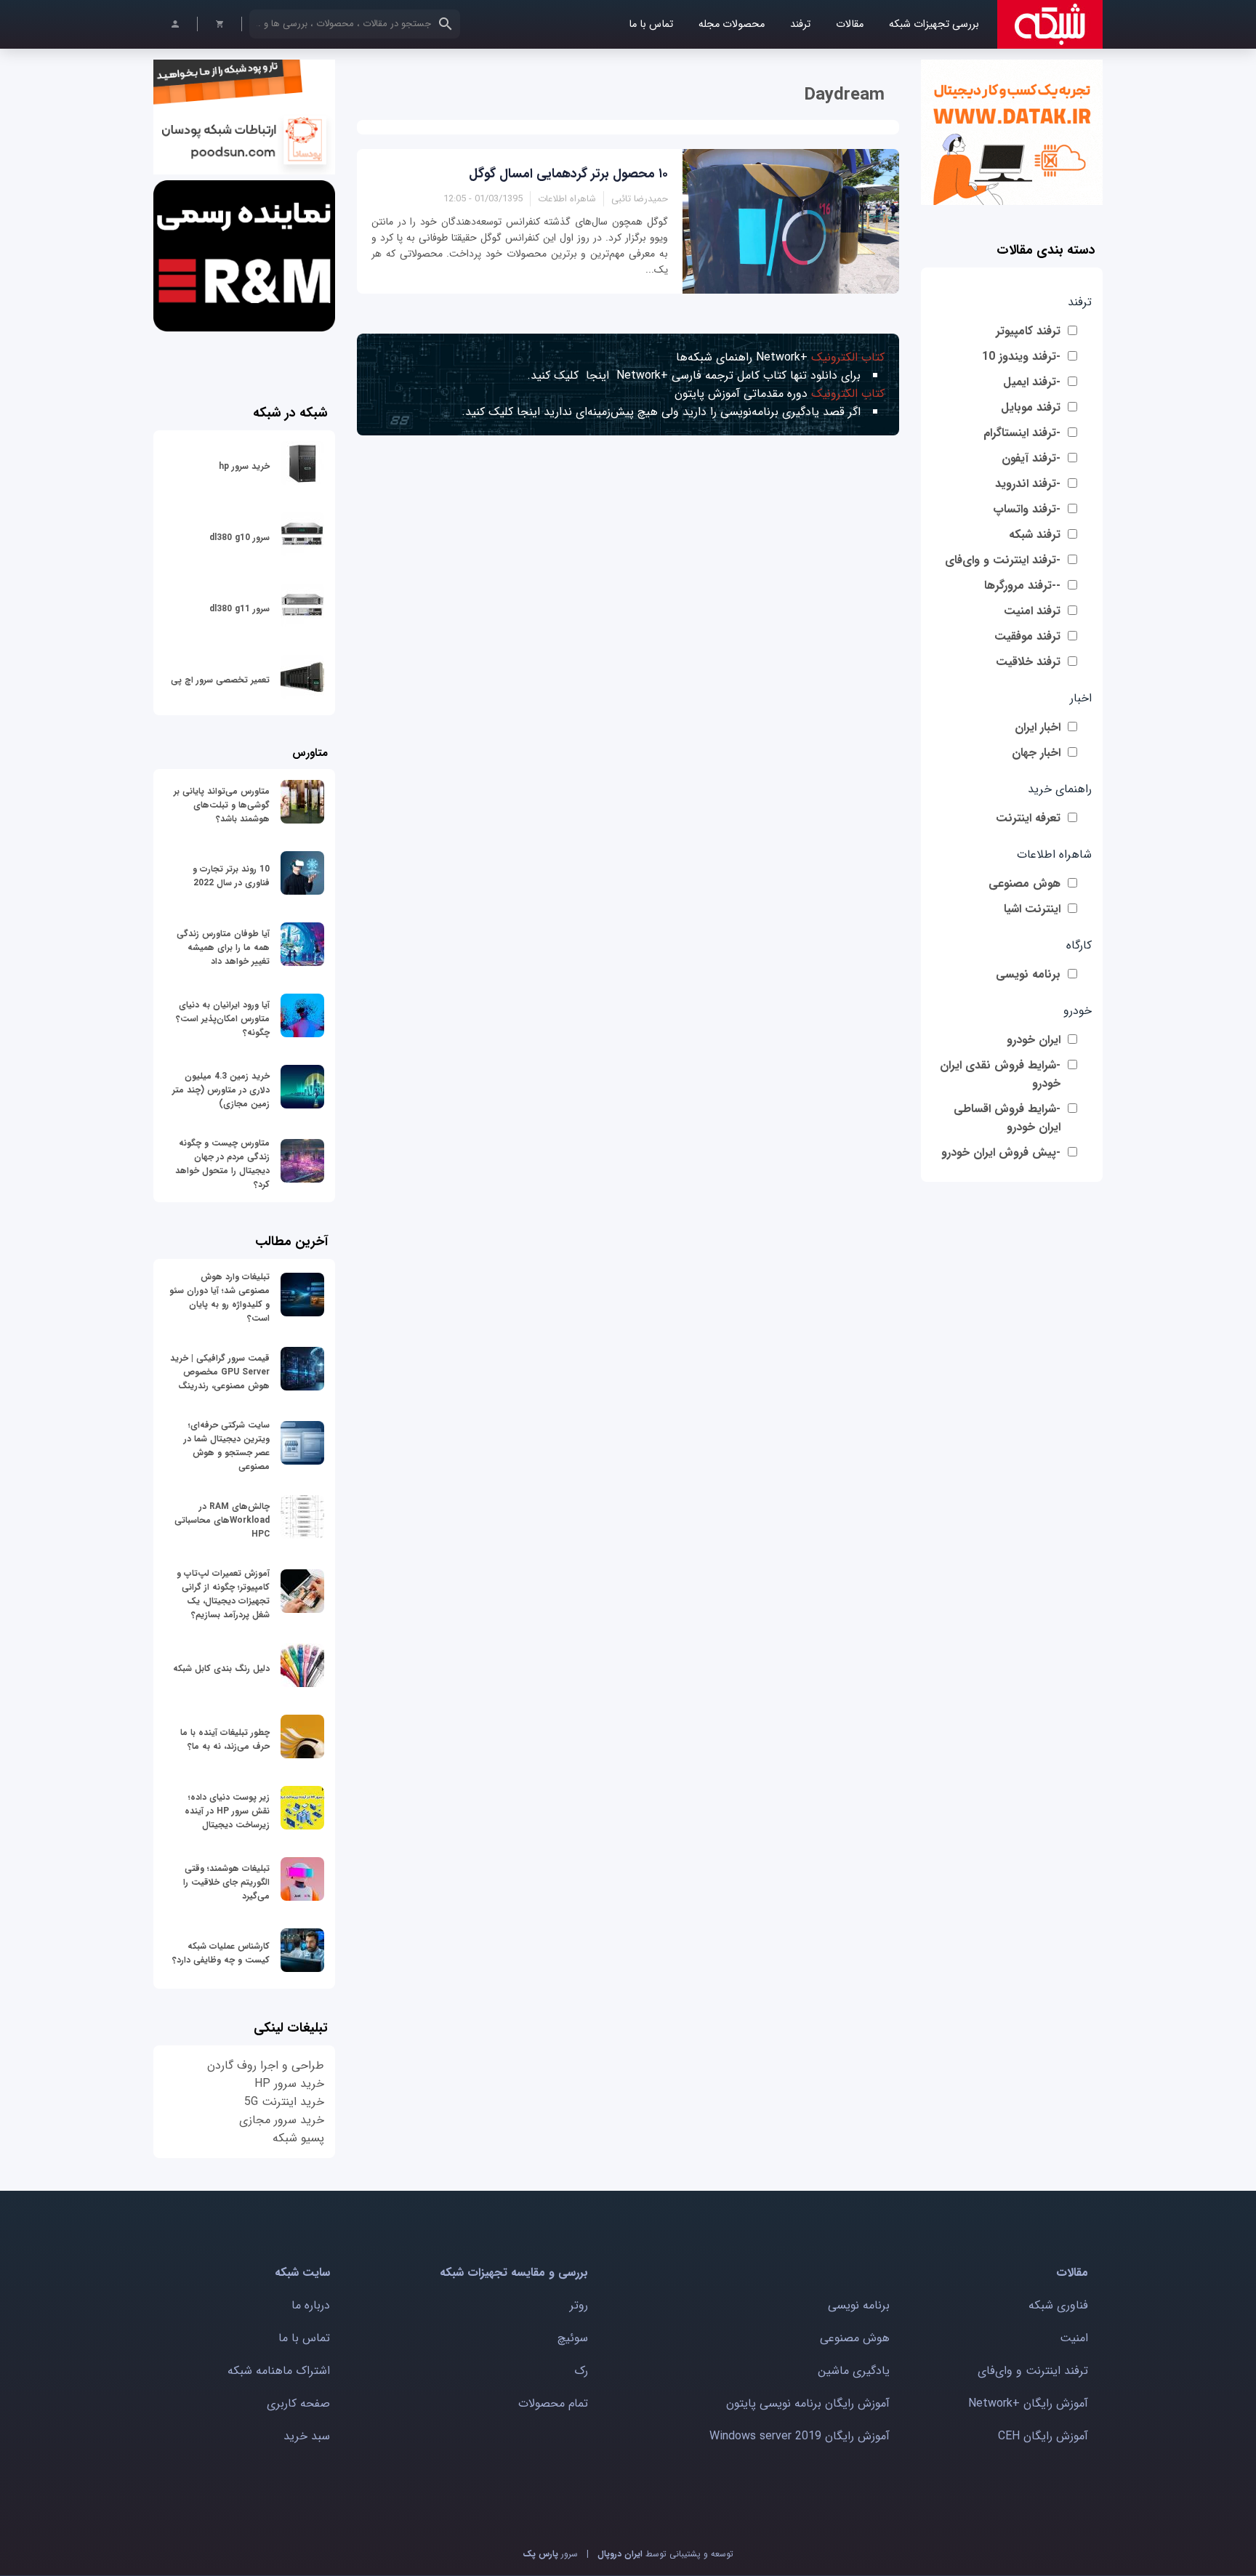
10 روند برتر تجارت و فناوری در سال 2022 (231, 876)
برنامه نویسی (1028, 974)
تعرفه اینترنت (1028, 818)
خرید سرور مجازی (282, 2120)
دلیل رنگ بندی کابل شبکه (221, 1669)
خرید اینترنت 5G (284, 2102)
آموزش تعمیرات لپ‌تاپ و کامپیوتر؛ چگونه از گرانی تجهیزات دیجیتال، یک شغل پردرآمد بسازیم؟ (223, 1594)
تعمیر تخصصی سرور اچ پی (220, 680)
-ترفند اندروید (1028, 484)
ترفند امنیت (1032, 611)
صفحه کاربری (298, 2403)
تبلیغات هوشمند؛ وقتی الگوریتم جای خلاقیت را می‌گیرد (226, 1882)
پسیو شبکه (298, 2138)
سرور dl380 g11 (239, 609)
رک (581, 2371)
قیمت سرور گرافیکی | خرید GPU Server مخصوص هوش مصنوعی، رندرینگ (220, 1372)
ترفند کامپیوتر (1028, 331)
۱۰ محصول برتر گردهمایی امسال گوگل (568, 174)
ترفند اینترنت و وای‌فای (1033, 2371)
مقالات (850, 24)
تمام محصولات (553, 2403)
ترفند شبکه (1035, 535)
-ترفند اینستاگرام (1022, 433)
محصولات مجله (732, 24)
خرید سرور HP (289, 2084)
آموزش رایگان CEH (1043, 2436)
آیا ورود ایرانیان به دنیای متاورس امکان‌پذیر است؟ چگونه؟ (223, 1019)
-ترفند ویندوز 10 (1021, 357)
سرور (550, 2554)
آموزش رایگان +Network (1028, 2403)
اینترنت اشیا (1032, 909)
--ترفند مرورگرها (1022, 585)
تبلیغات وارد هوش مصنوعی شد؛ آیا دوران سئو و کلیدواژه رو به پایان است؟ (220, 1297)
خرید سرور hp (244, 466)
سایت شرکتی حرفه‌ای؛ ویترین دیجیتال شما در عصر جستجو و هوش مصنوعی (227, 1446)
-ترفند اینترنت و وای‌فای (1003, 560)
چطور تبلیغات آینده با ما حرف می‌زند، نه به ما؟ (225, 1739)
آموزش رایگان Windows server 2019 (800, 2436)
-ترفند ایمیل (1032, 382)
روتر (579, 2305)
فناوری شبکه (1058, 2305)
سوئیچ (573, 2338)
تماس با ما (651, 24)
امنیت (1074, 2338)
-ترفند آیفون (1031, 458)
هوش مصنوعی (1024, 884)
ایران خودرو (1034, 1040)
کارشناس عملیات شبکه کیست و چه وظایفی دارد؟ (221, 1953)
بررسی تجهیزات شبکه (934, 24)
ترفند (800, 24)
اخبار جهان (1036, 753)
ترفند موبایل (1031, 407)
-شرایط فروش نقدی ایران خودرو (1000, 1074)
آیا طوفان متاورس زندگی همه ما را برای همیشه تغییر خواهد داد (223, 947)
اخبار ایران (1038, 727)
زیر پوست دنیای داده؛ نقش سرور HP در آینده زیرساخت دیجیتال (227, 1811)
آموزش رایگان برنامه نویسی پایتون (808, 2403)
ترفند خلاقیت (1028, 662)
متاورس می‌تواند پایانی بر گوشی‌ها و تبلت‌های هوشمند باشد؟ (222, 805)
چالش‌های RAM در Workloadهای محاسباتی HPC (222, 1520)
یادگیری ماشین (854, 2371)
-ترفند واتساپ (1027, 509)
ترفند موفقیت (1027, 636)
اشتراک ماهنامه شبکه (279, 2371)
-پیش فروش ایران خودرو (1001, 1152)
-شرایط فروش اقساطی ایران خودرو (1007, 1118)
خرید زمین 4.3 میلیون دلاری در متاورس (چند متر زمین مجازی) (221, 1090)
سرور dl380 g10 (239, 538)
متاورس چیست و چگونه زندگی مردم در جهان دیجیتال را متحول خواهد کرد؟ (222, 1164)
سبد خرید (307, 2436)
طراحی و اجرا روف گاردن (266, 2065)
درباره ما (311, 2305)
